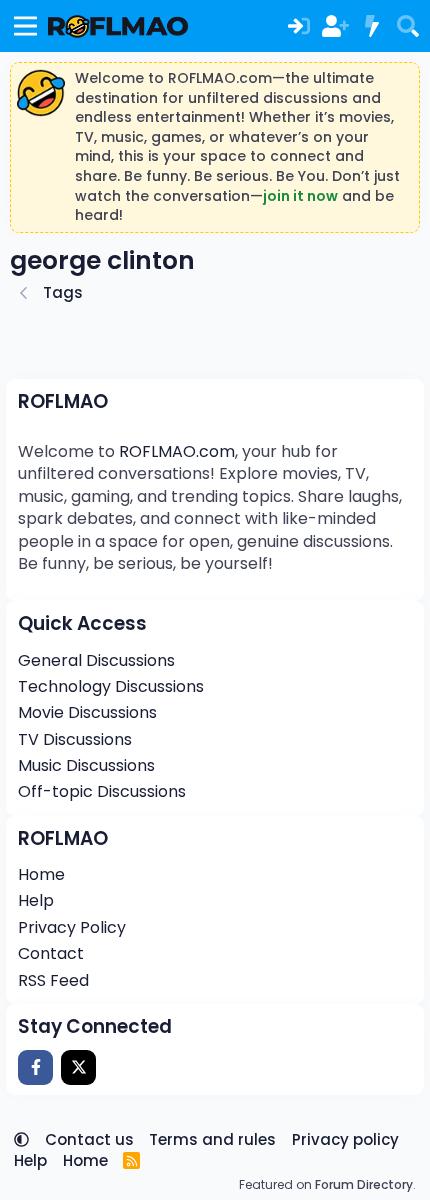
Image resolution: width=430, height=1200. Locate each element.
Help (36, 900)
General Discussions (96, 660)
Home (41, 874)
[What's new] (371, 26)
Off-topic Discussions (102, 791)
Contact (51, 953)
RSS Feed (53, 980)
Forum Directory (364, 1184)
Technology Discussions (111, 686)
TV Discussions (75, 739)
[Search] (408, 26)
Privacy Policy (72, 927)
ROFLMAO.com (177, 451)
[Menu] (25, 26)
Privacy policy (345, 1139)
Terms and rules (212, 1139)
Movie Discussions (87, 712)
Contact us (89, 1139)
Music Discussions (86, 765)
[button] (21, 1139)
